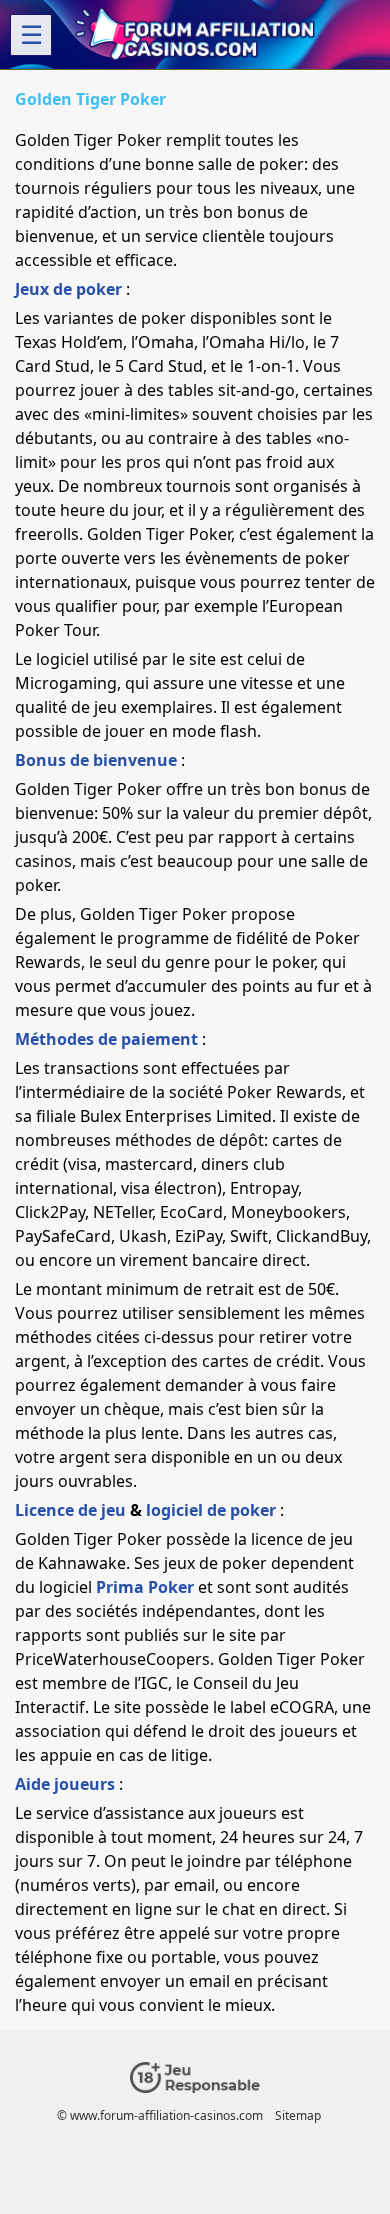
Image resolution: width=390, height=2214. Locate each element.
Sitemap (298, 2115)
